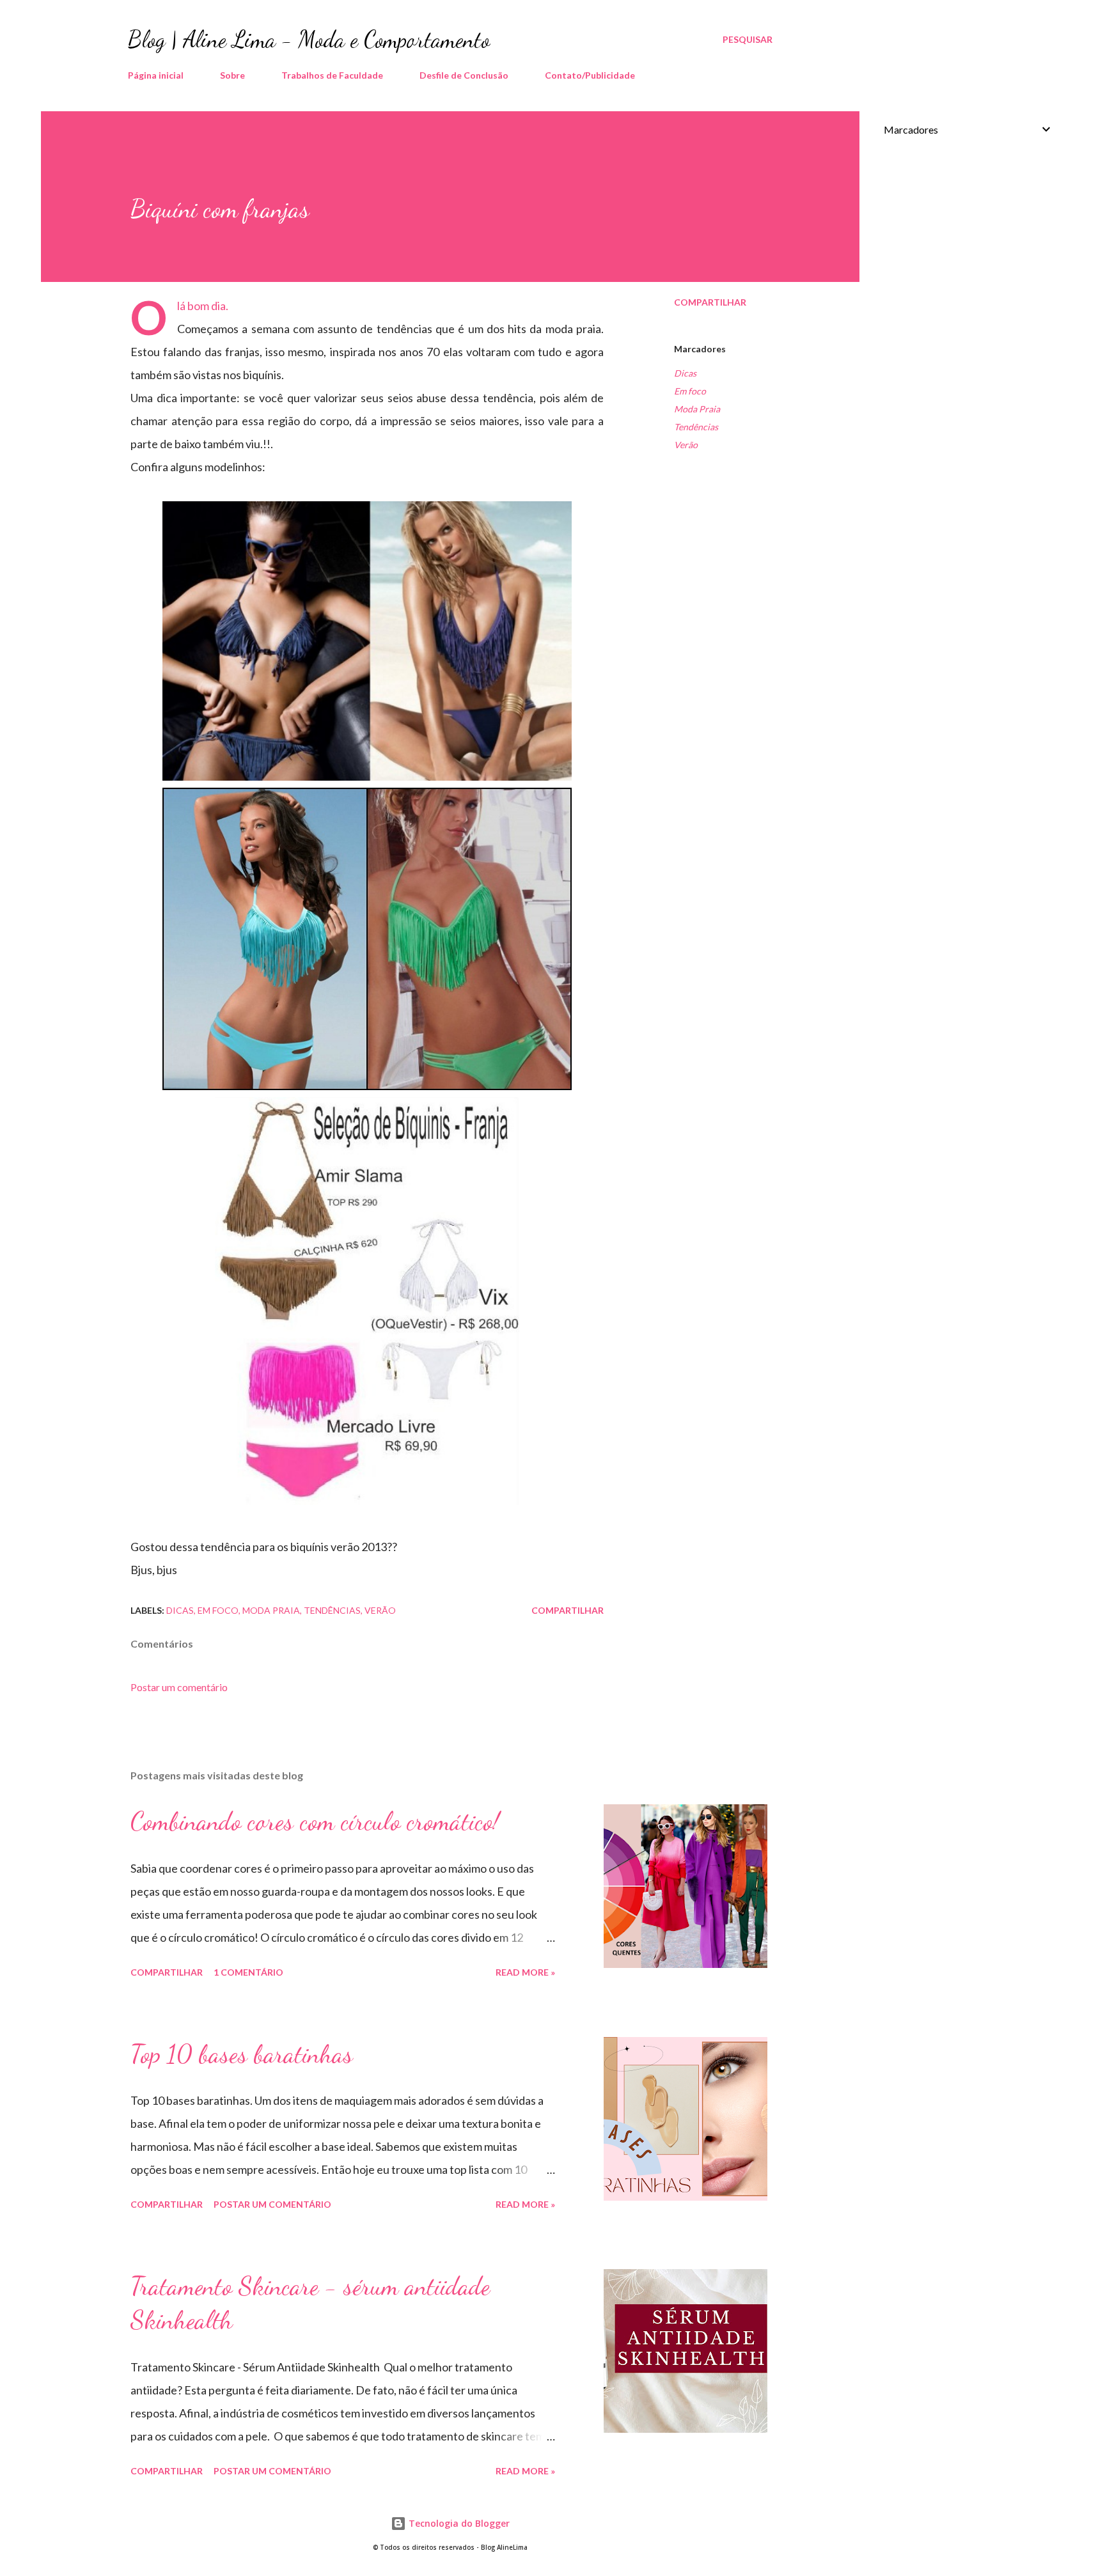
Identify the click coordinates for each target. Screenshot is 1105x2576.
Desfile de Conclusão (464, 75)
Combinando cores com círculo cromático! (315, 1821)
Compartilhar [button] (710, 302)
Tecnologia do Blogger (458, 2523)
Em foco (690, 391)
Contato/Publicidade (590, 75)
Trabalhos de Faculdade (332, 75)
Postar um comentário (179, 1687)
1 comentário (248, 1972)
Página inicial (156, 75)
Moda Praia (697, 409)
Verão (686, 445)
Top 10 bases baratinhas (242, 2054)
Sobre (232, 75)
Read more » (525, 1972)
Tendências (696, 427)
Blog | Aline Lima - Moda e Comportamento (309, 39)
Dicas (685, 373)
